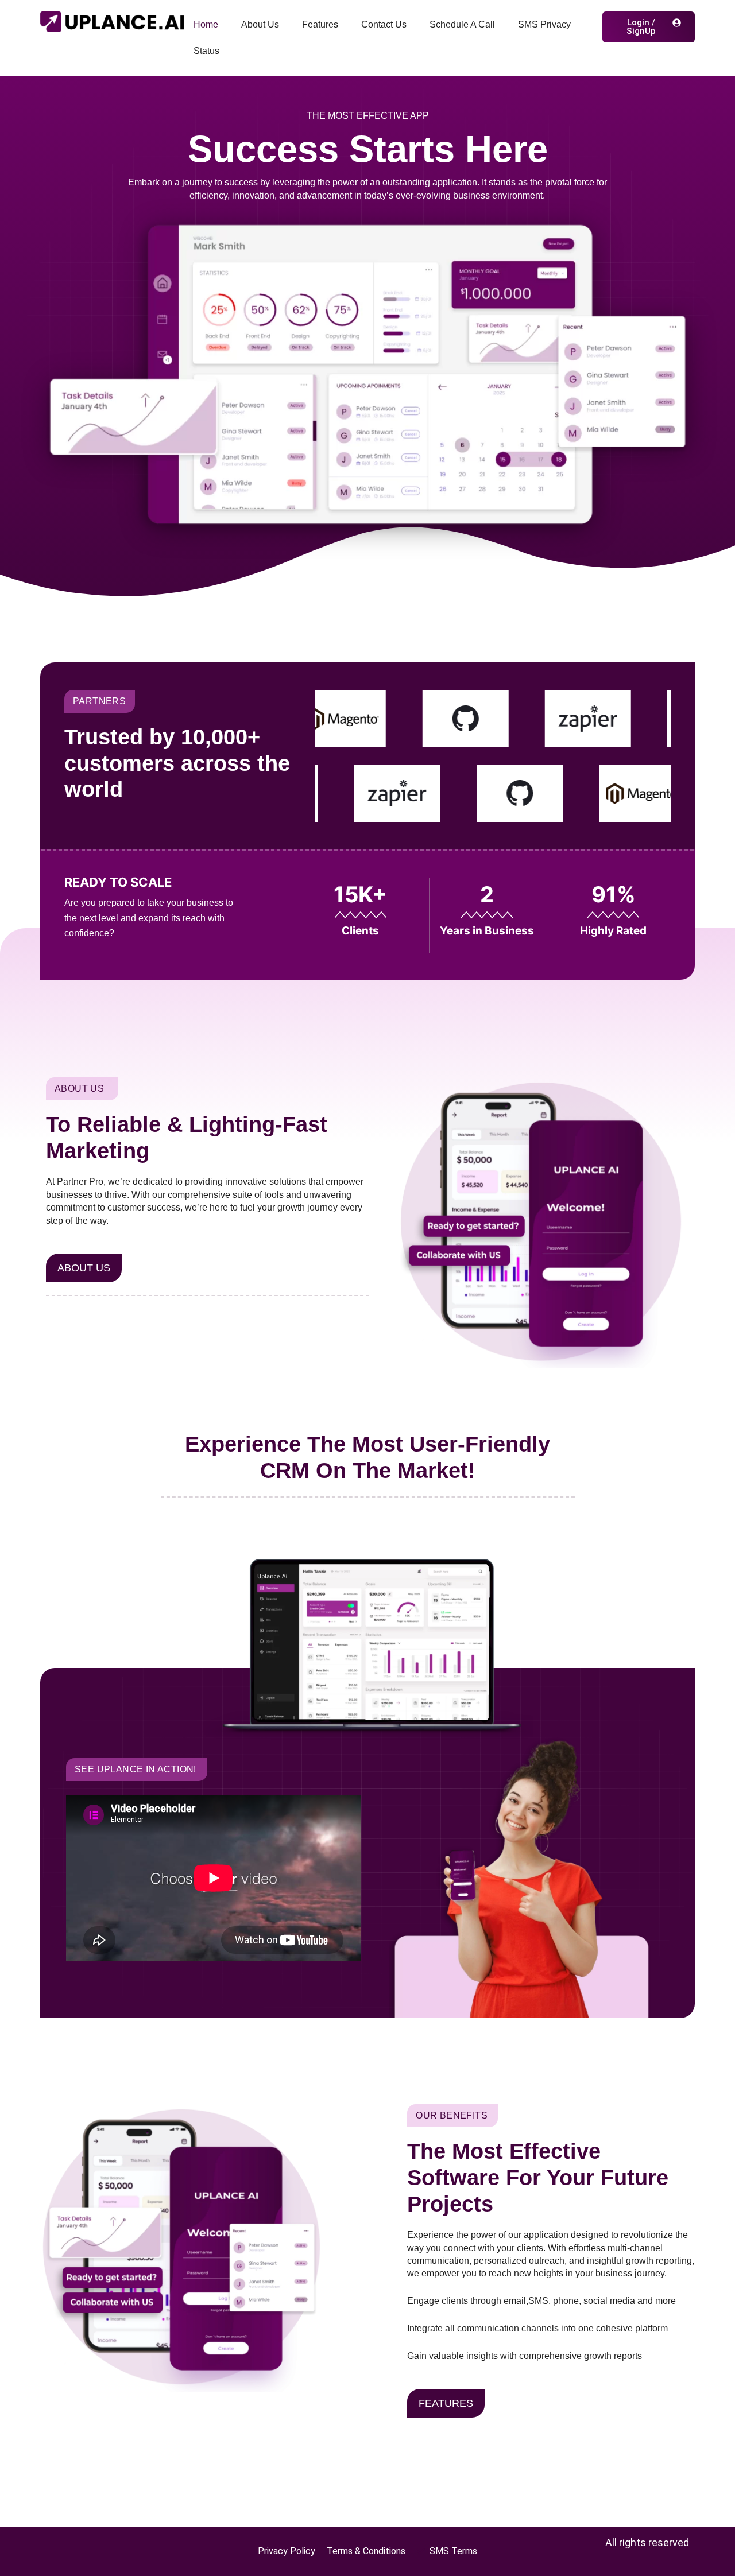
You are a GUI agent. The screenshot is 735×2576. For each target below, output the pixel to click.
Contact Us (384, 24)
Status (206, 51)
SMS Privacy (544, 24)
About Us (260, 24)
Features (320, 24)
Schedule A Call (462, 24)
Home (206, 24)
